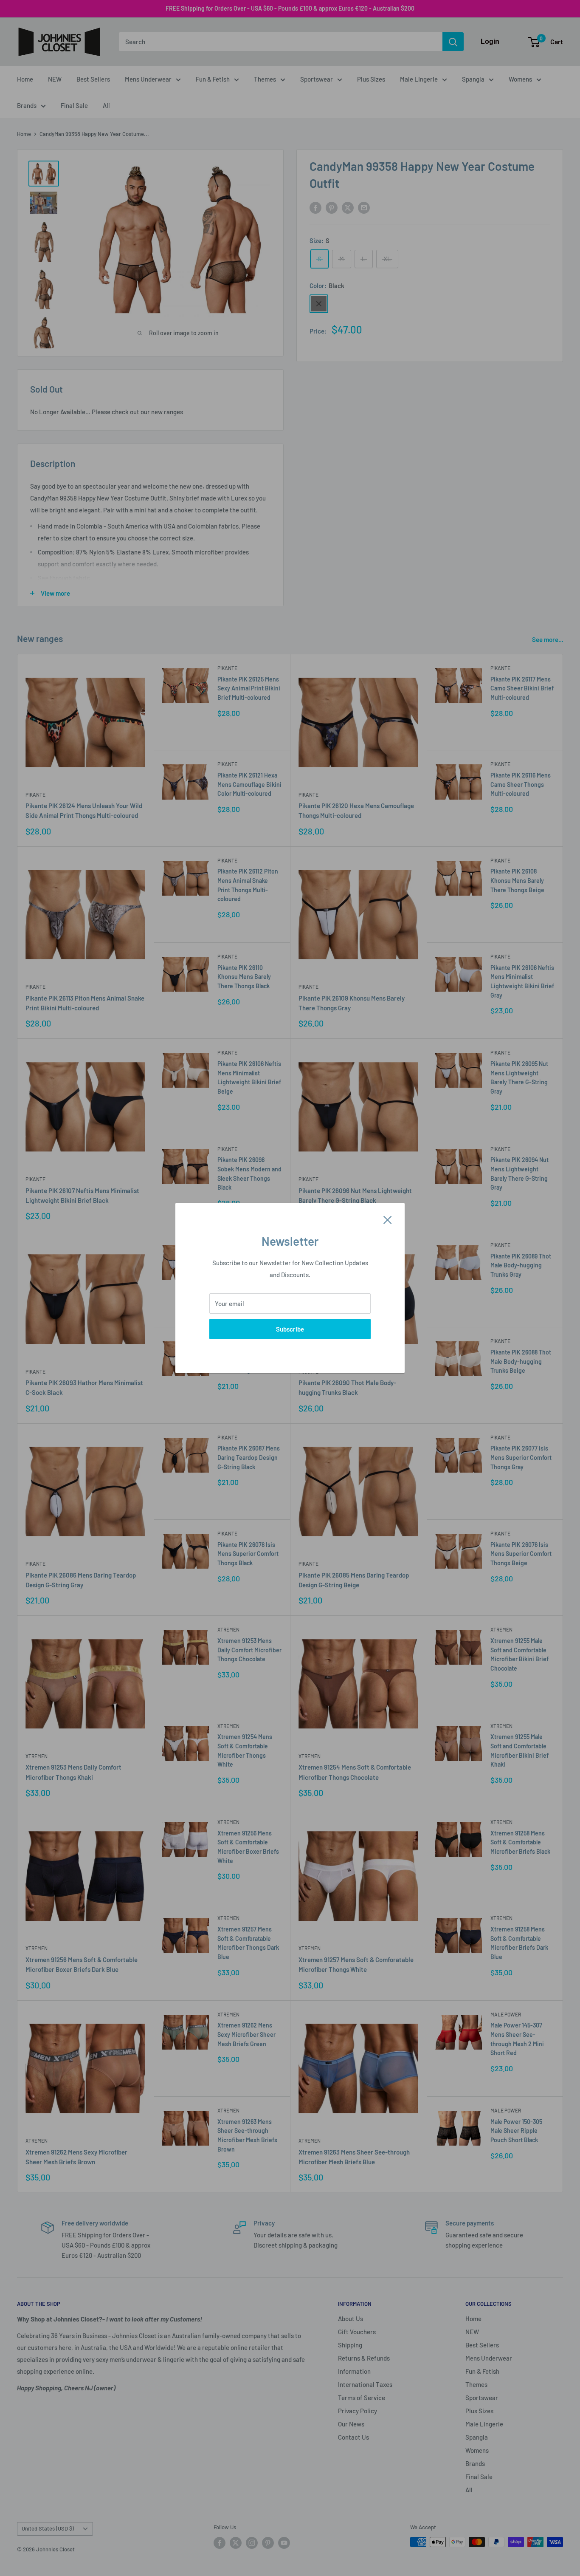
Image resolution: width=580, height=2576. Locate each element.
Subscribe (290, 1329)
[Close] (388, 1219)
